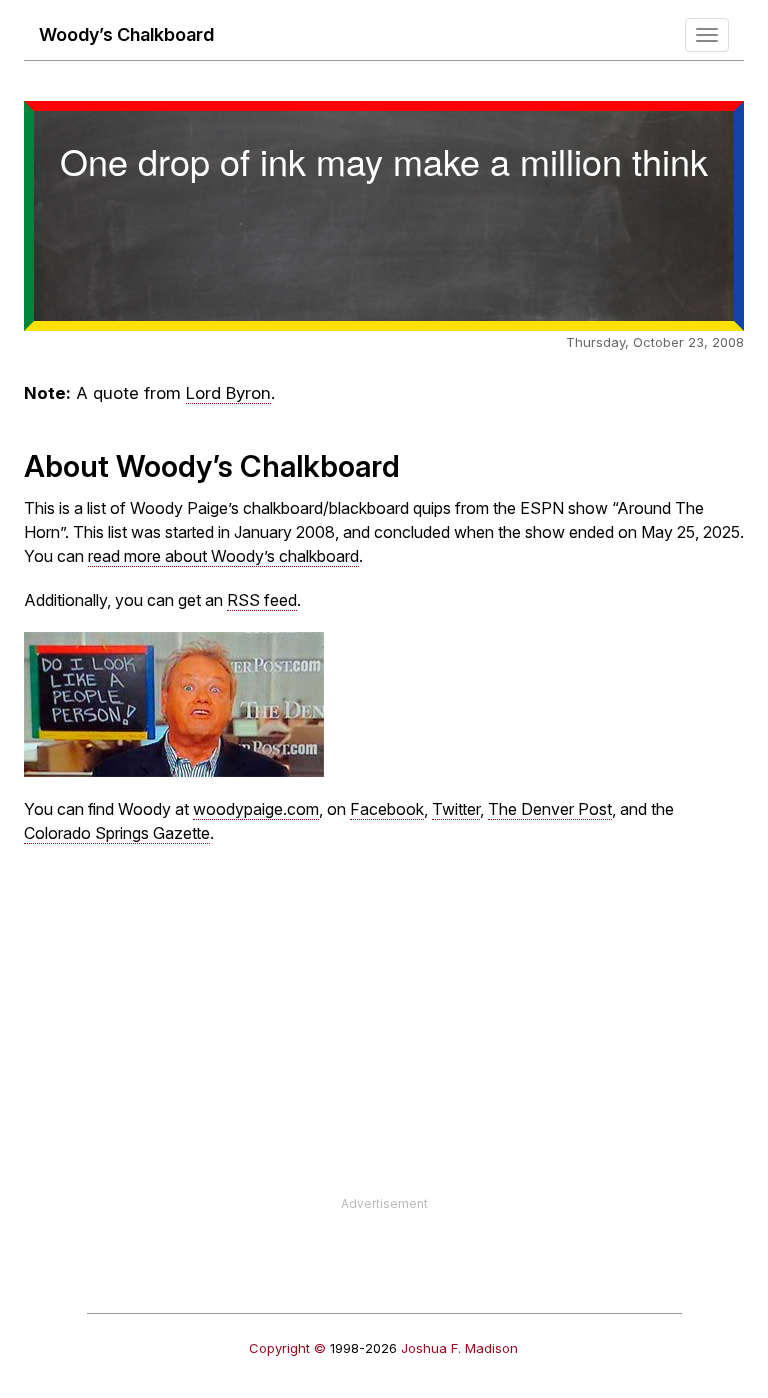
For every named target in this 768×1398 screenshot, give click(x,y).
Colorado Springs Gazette (117, 833)
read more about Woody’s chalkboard (223, 556)
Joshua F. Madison (459, 1348)
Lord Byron (228, 393)
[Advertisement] (384, 1055)
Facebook (387, 809)
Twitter (456, 809)
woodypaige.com (256, 809)
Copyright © (287, 1348)
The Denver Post (550, 809)
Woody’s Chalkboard (126, 34)
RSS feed (262, 600)
